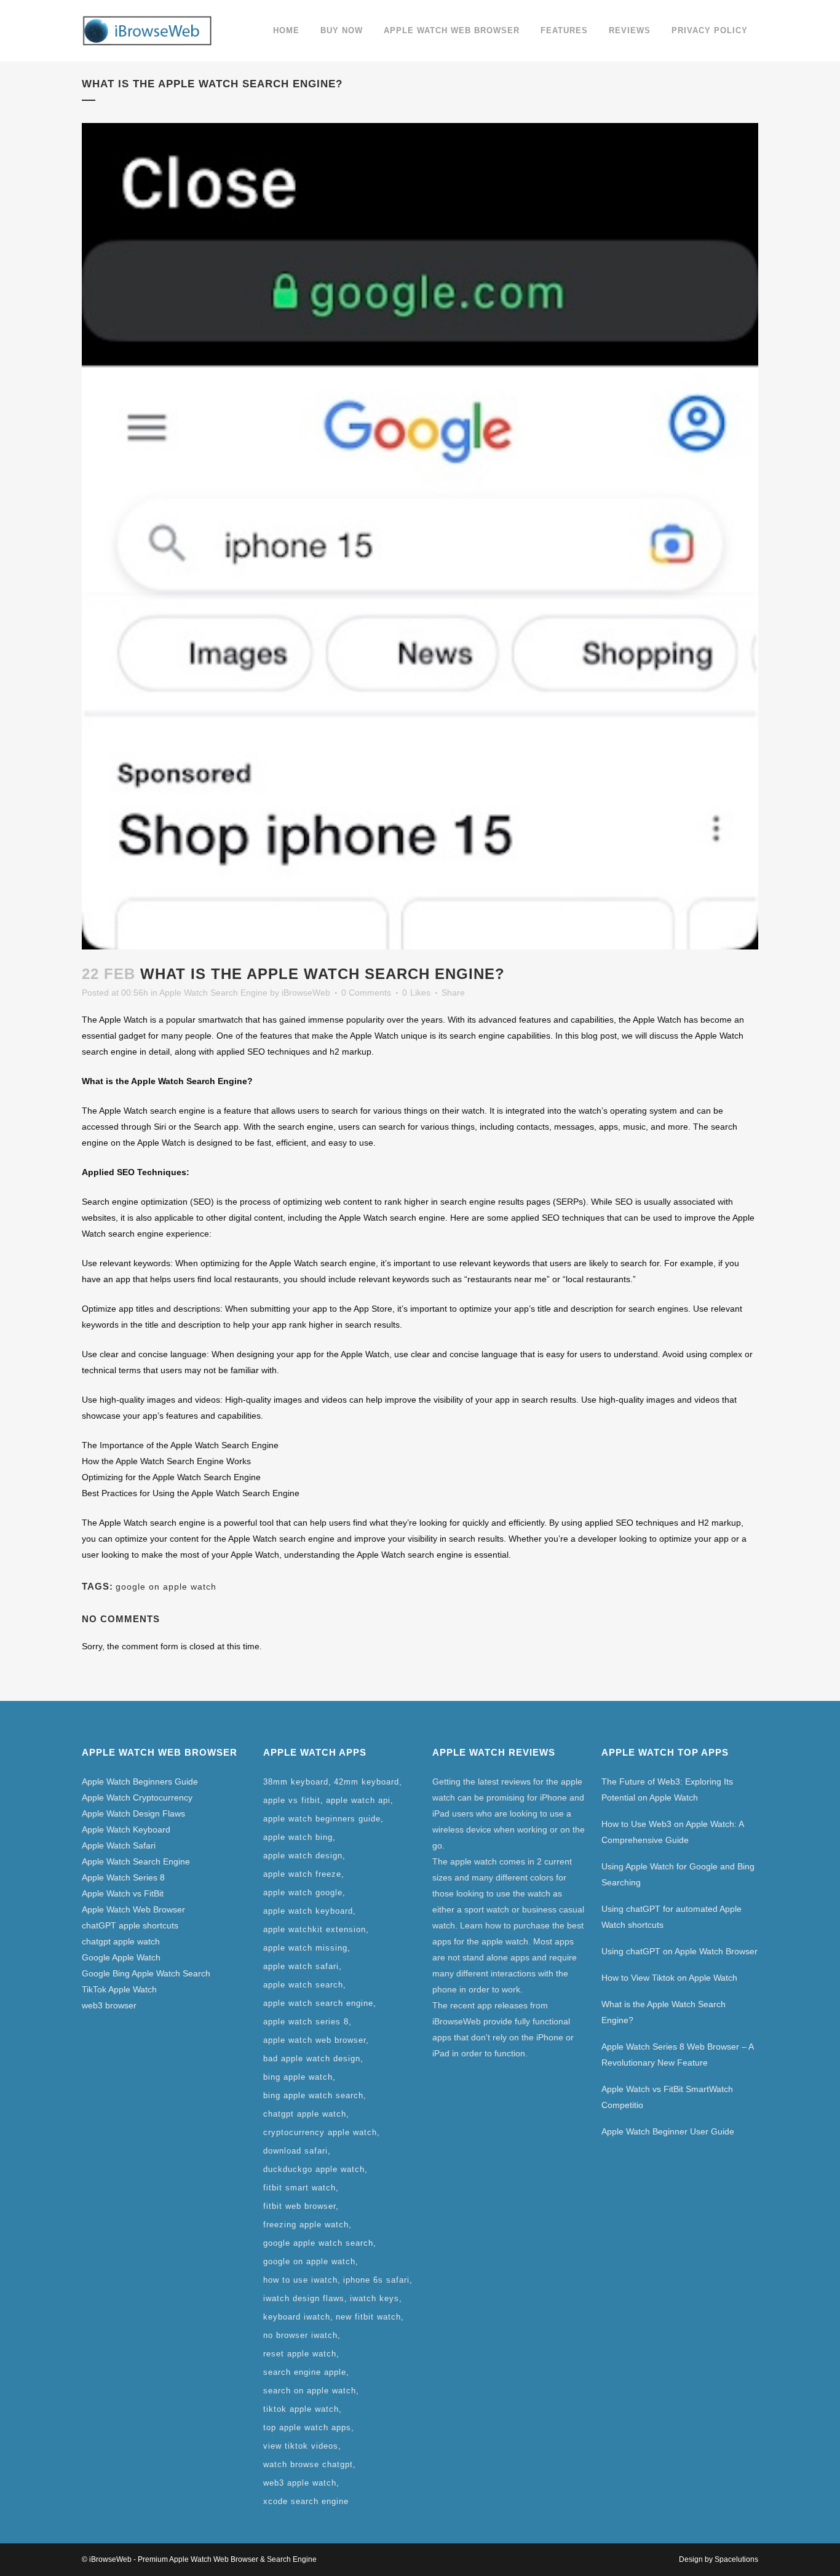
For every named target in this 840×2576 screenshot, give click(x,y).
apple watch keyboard (308, 1911)
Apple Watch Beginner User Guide (668, 2131)
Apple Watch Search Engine (213, 993)
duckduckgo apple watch (314, 2169)
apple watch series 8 (306, 2022)
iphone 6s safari (376, 2280)
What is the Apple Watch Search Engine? (664, 2012)
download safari (295, 2151)
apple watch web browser (315, 2040)
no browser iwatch (300, 2335)
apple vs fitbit (292, 1800)
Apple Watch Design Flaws (133, 1813)
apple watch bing (298, 1837)
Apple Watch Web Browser (133, 1909)
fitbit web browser (299, 2206)
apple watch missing (305, 1948)
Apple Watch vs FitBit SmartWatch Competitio (667, 2097)
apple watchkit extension (315, 1929)
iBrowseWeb (306, 993)
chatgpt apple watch (121, 1941)
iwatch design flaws (304, 2298)
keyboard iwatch (297, 2317)
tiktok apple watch (301, 2409)
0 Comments (366, 993)
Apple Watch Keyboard (126, 1829)
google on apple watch (166, 1587)
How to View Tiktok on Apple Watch (669, 1978)
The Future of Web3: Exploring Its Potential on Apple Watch (667, 1789)
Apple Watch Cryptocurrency (137, 1797)
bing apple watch (298, 2077)
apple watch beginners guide (322, 1819)
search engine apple (305, 2372)
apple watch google (303, 1892)
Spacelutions (736, 2559)
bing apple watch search (313, 2095)
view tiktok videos (301, 2446)
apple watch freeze (302, 1874)
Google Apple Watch (121, 1957)
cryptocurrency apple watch (320, 2132)
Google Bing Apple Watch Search (146, 1973)
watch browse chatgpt (308, 2464)
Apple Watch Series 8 (123, 1877)
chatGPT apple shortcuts (130, 1925)
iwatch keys (374, 2298)
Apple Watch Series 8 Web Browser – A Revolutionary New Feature (677, 2055)
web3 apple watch (300, 2483)
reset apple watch (300, 2354)
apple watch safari (301, 1966)
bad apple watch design (312, 2059)
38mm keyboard (296, 1782)
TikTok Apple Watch (119, 1989)
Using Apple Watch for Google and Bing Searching (678, 1874)
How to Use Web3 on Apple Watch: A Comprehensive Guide (672, 1832)
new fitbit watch (368, 2317)
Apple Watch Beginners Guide (140, 1781)
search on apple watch (310, 2391)
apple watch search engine (318, 2003)
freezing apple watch (306, 2225)
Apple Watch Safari (119, 1845)
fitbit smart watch (299, 2188)
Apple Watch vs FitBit (123, 1893)
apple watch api (358, 1800)
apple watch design (303, 1856)
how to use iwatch (300, 2280)
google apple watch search (318, 2243)
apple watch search (303, 1985)
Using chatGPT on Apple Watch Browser (680, 1951)
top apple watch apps (307, 2427)
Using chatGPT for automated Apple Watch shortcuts (672, 1917)
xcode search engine (306, 2501)
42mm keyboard (367, 1782)
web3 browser (109, 2005)
